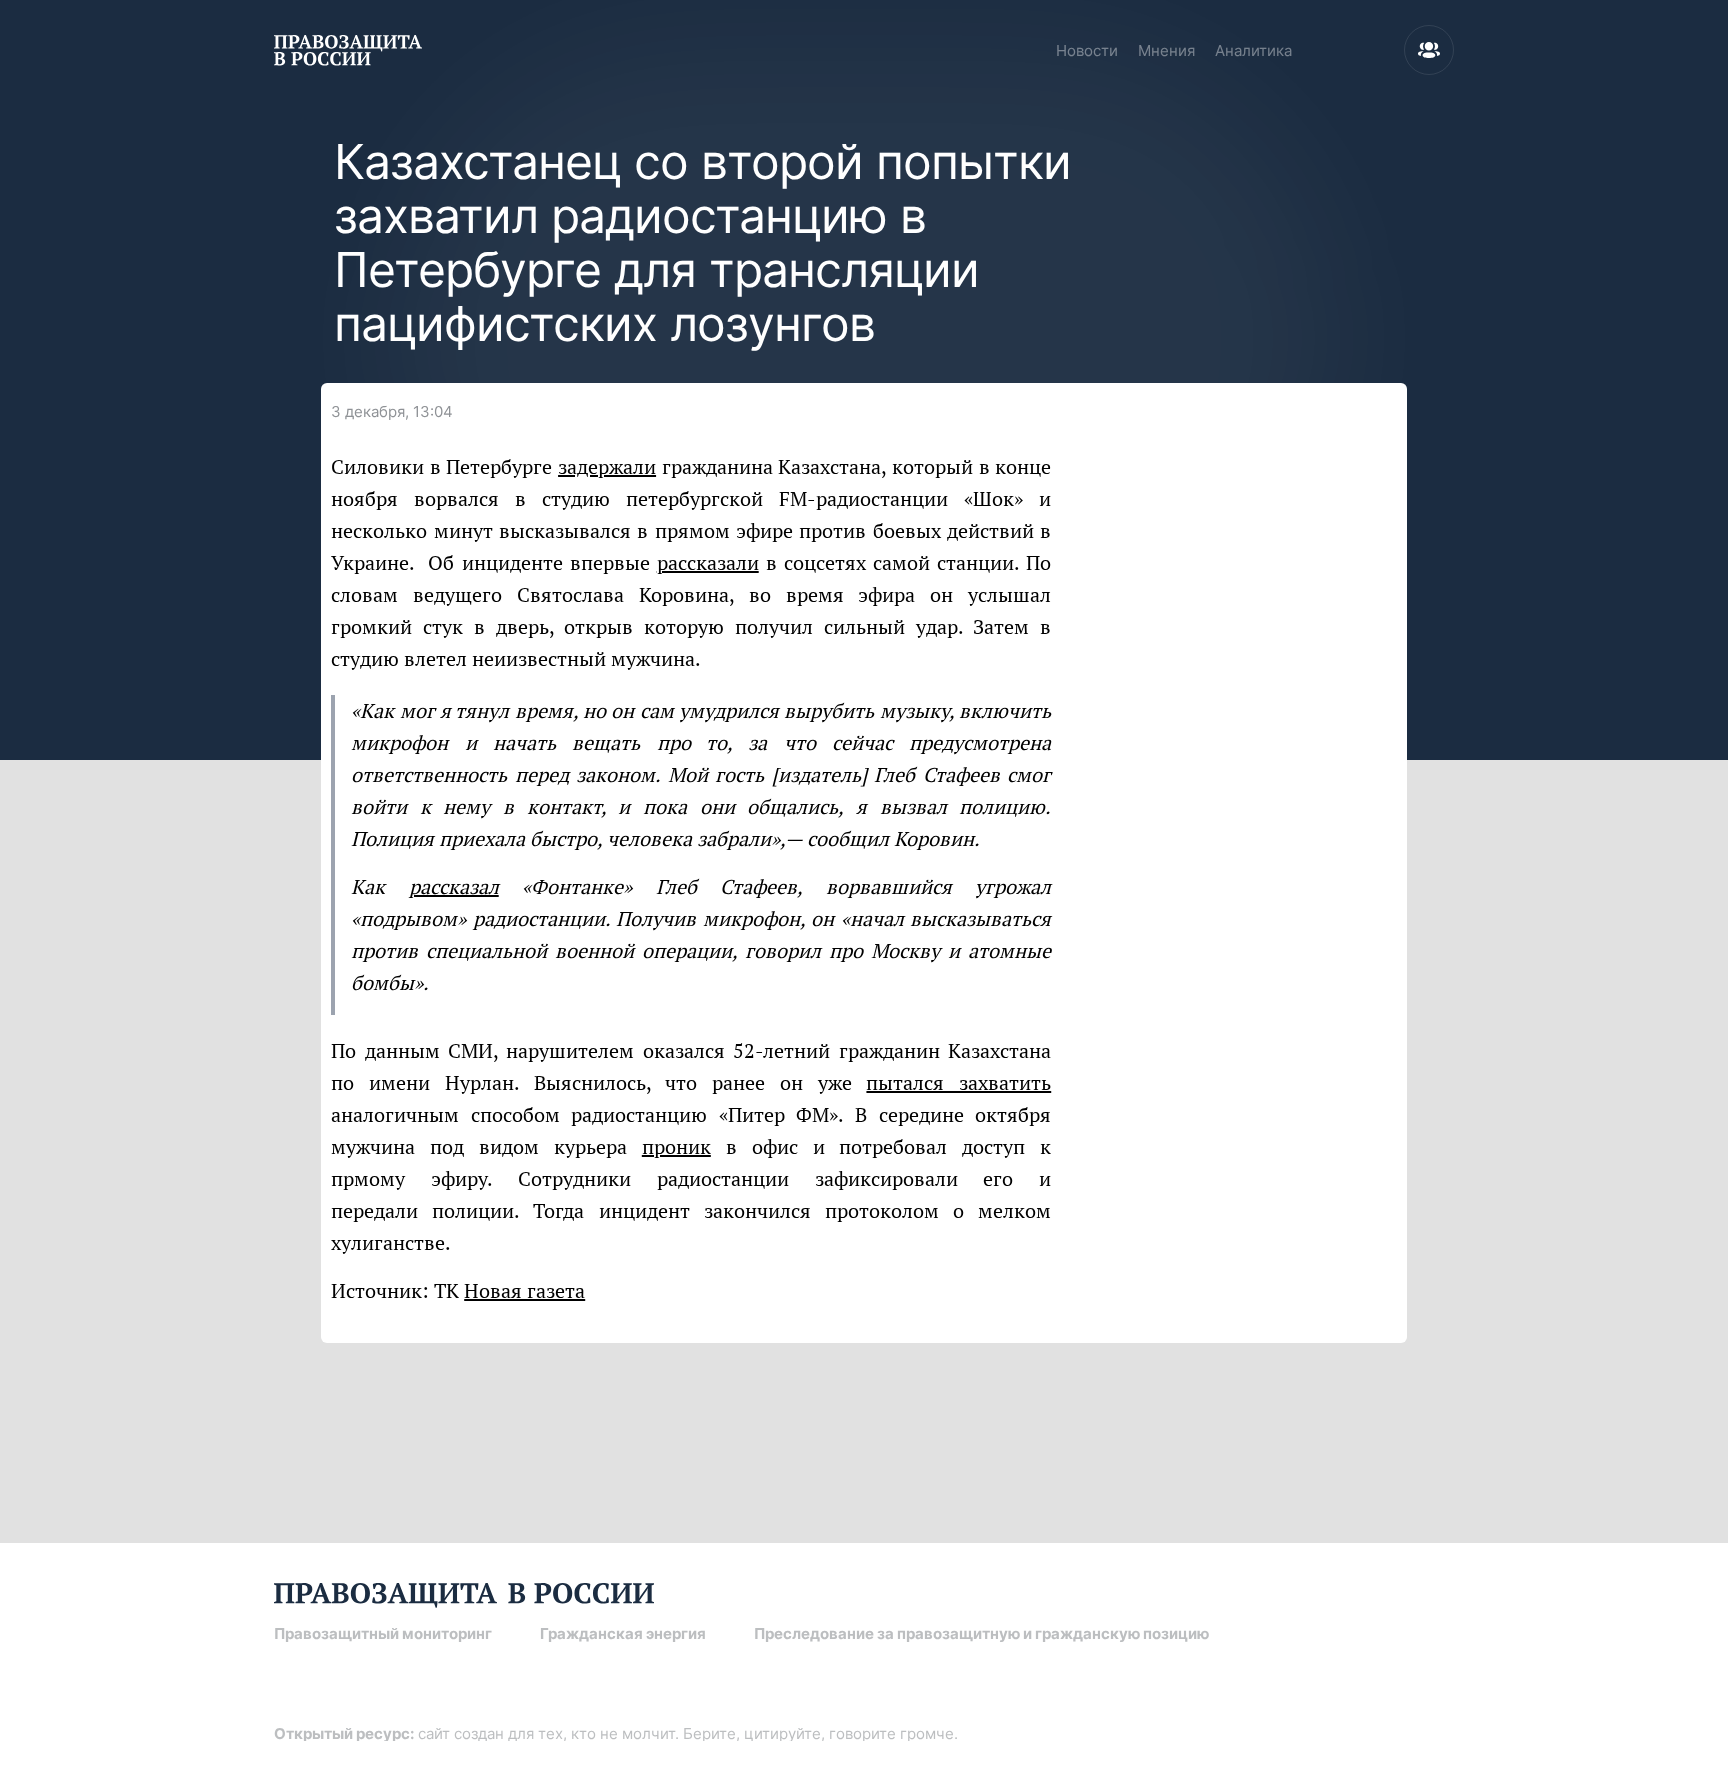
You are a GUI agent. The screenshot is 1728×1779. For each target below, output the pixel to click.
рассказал (454, 886)
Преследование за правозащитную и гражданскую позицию (981, 1633)
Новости (1087, 50)
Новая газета (524, 1290)
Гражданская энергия (623, 1633)
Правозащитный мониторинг (383, 1633)
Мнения (1166, 50)
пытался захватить (958, 1082)
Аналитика (1253, 50)
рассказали (708, 562)
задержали (607, 466)
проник (676, 1146)
